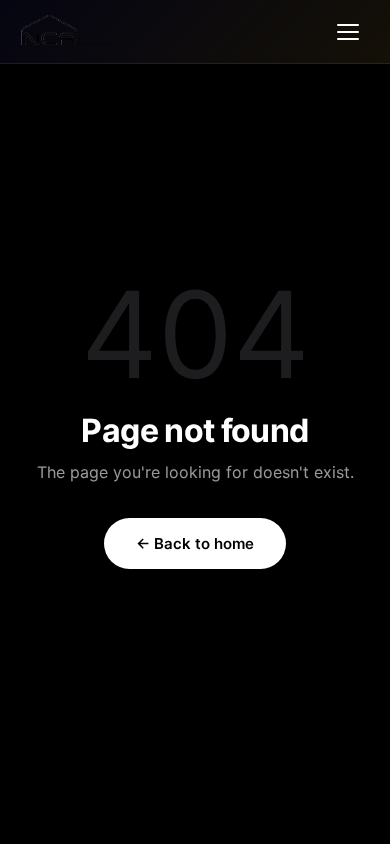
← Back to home (195, 543)
